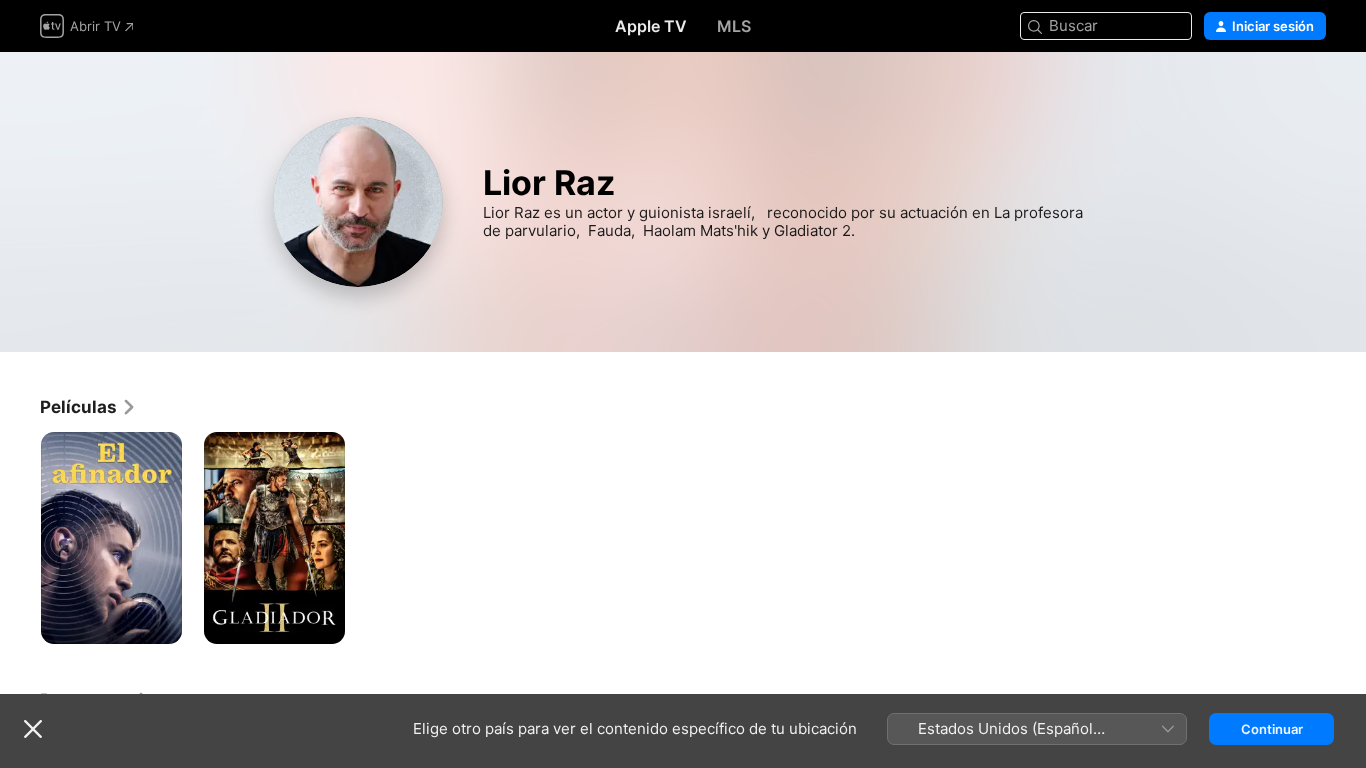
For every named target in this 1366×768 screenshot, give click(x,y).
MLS (734, 26)
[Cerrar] (33, 729)
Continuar (1272, 729)
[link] (88, 407)
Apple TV (651, 26)
